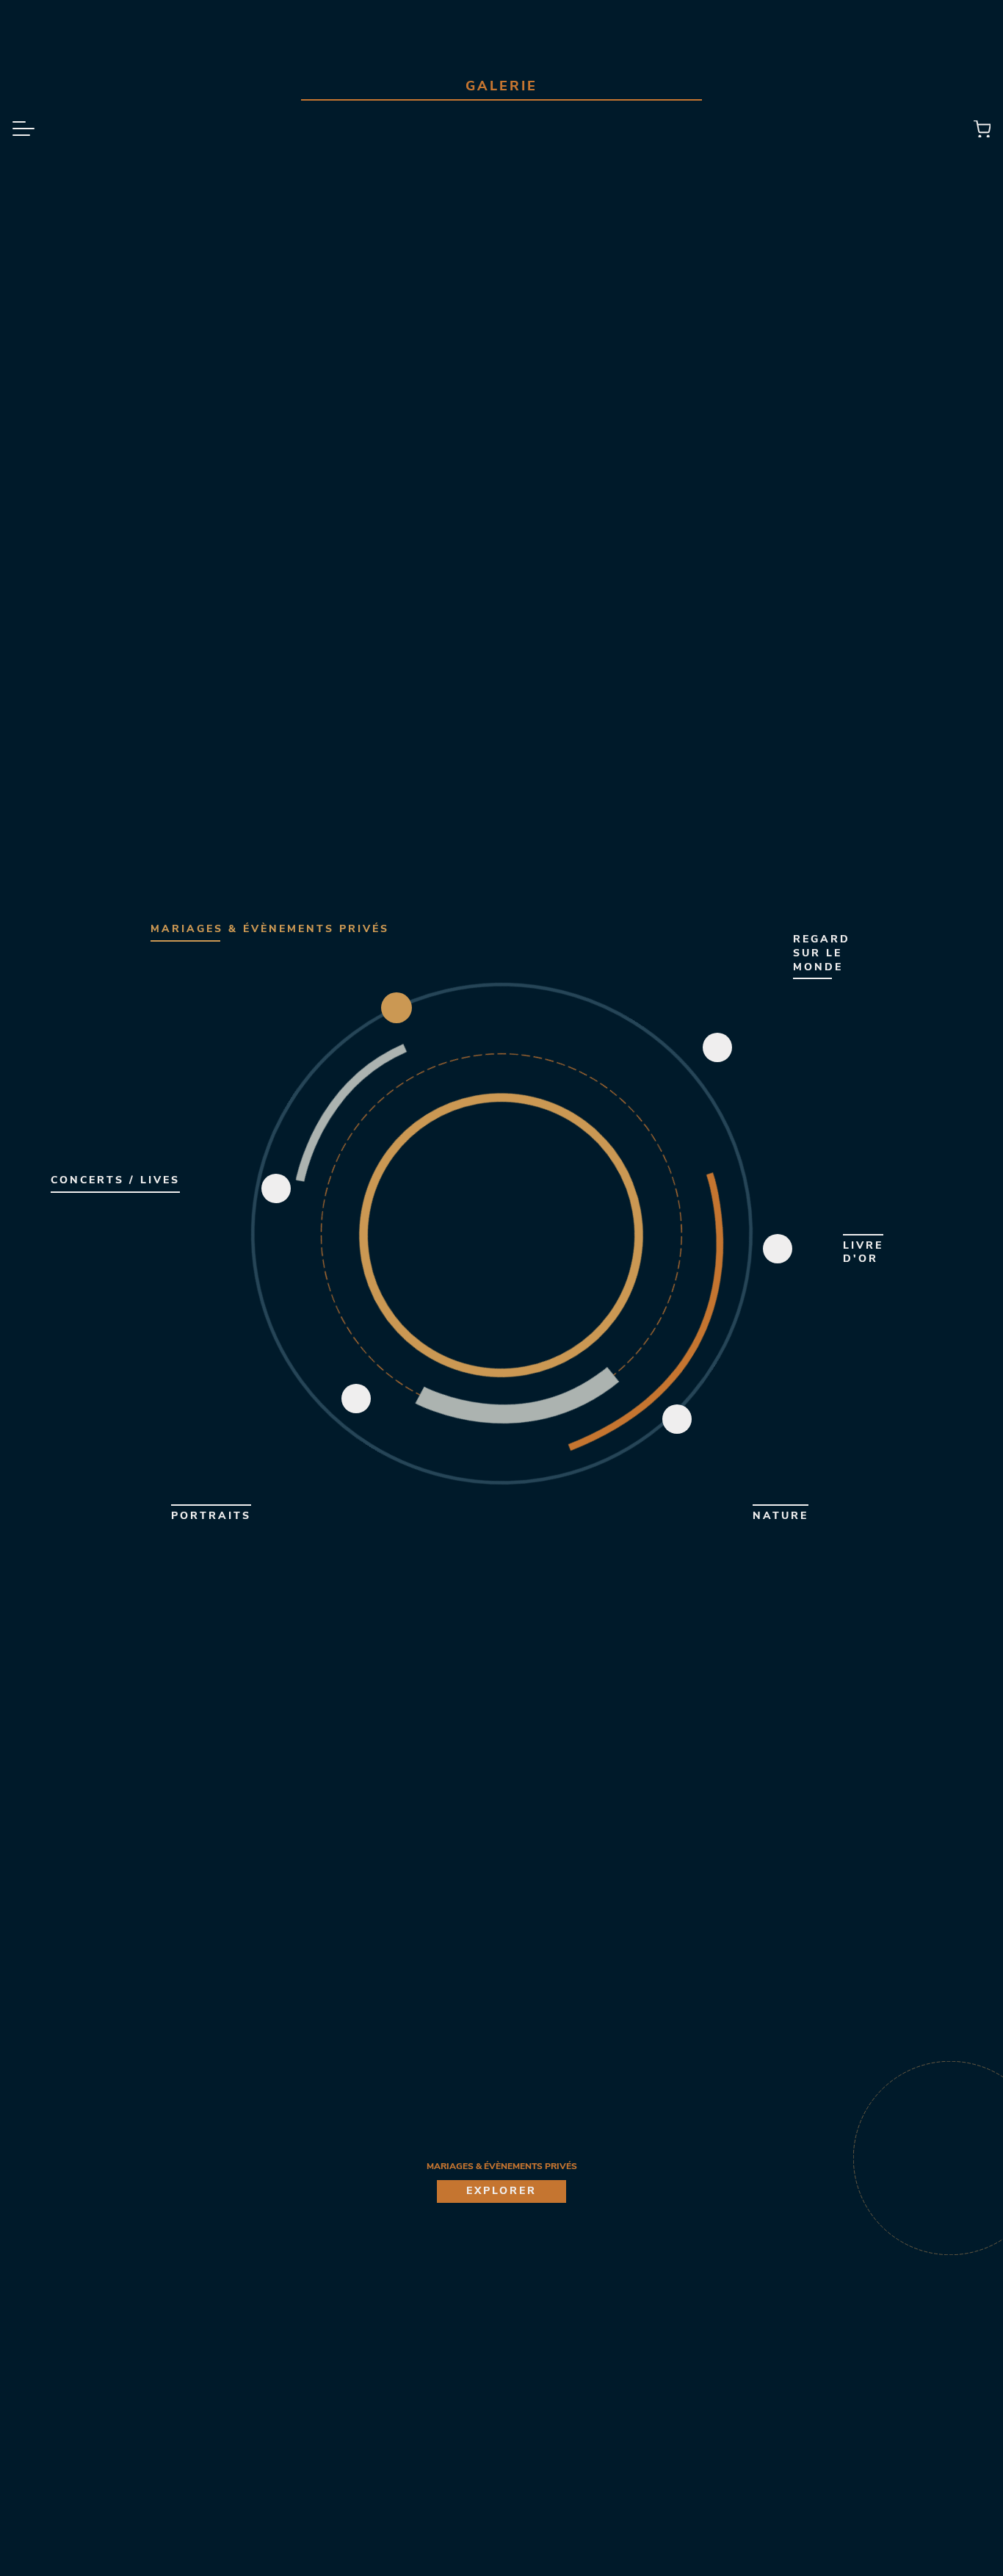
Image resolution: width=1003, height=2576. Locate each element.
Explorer (501, 2191)
